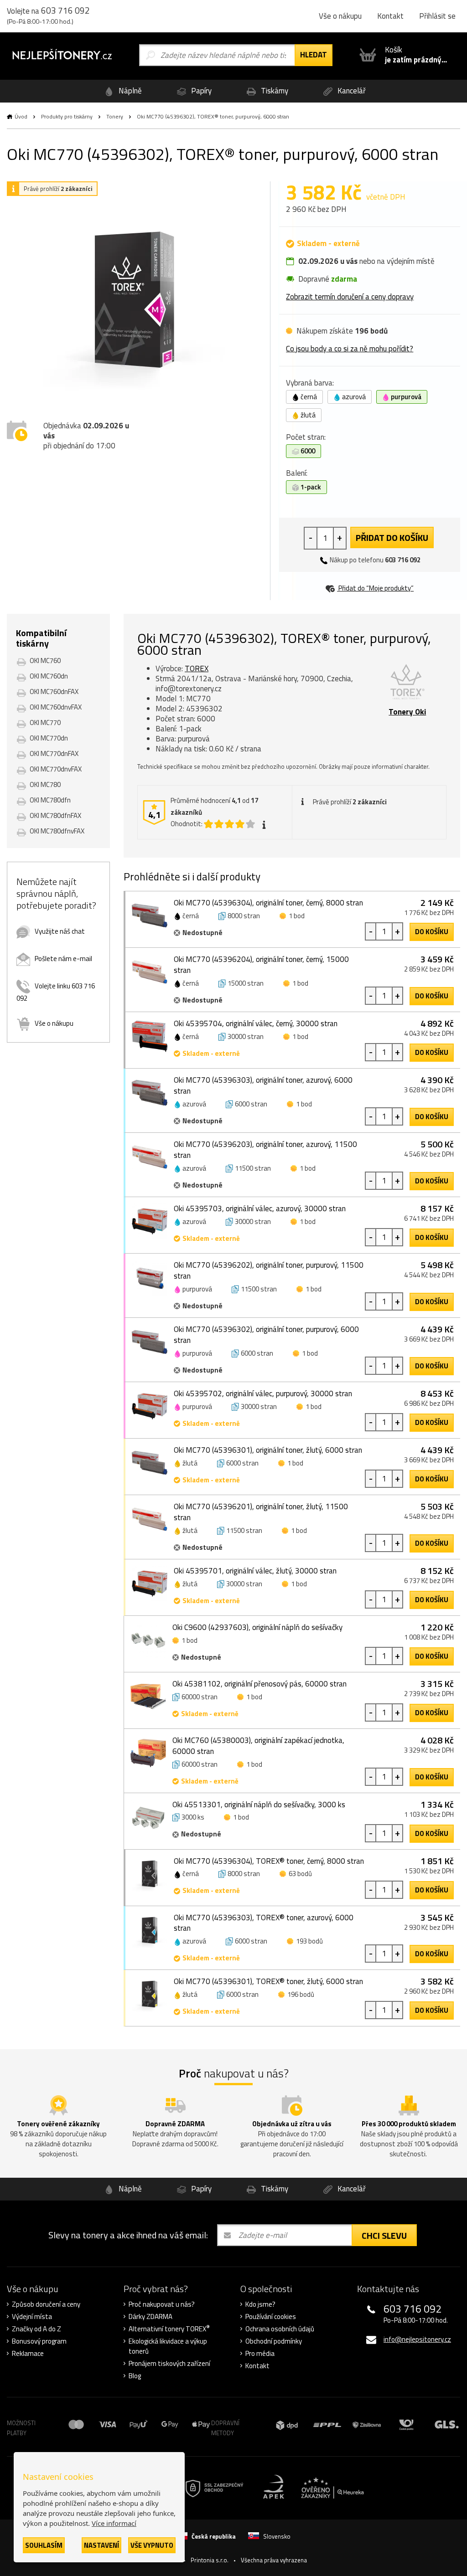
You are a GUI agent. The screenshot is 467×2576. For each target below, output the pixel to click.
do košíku (432, 932)
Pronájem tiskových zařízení (169, 2364)
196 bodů (301, 1994)
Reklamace (28, 2354)
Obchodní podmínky (274, 2341)
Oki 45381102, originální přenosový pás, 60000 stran (259, 1684)
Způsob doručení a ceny (46, 2304)
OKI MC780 (45, 784)
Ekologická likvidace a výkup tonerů (168, 2346)
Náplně (129, 91)
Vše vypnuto (152, 2545)
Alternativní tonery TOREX (169, 2329)
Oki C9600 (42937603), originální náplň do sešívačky (257, 1627)
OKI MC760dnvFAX (56, 707)
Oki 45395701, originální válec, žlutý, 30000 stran (255, 1571)
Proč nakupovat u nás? (162, 2304)
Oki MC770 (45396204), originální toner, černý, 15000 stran (261, 965)
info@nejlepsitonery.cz (417, 2339)
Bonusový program (39, 2341)
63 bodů (300, 1874)
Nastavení (101, 2545)
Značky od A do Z (36, 2329)
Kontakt (390, 16)
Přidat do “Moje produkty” (375, 588)
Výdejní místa (32, 2317)
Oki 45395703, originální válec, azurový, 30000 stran (260, 1208)
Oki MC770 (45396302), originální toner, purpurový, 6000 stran (266, 1335)
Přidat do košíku (392, 537)
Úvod (21, 116)
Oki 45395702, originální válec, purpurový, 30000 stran (263, 1393)
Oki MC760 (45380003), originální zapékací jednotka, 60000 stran (258, 1746)
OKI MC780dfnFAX (55, 815)
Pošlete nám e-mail (63, 959)
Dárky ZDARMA (150, 2317)
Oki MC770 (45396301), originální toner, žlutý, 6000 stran (268, 1450)
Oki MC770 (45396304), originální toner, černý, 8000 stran (268, 903)
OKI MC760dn (49, 676)
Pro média (260, 2354)
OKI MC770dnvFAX (56, 769)
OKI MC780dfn (50, 800)
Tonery (115, 116)
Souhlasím (44, 2545)
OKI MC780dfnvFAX (57, 831)
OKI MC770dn (49, 738)
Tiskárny (274, 91)
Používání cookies (271, 2317)
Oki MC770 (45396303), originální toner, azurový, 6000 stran (263, 1085)
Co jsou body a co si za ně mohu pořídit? (350, 349)
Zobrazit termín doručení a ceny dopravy (350, 297)
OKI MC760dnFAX (54, 692)
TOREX (197, 668)
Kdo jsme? (260, 2304)
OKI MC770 (45, 722)
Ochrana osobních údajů (280, 2329)
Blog (135, 2376)
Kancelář (351, 91)
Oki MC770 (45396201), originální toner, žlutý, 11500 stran (261, 1512)
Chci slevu (384, 2235)
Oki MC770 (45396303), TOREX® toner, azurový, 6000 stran (264, 1923)
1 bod (297, 916)
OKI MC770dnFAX (54, 753)
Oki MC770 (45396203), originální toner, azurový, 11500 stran (265, 1150)
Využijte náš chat (60, 931)
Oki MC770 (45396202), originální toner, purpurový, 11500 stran (269, 1270)
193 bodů (309, 1941)
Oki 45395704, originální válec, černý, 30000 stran (256, 1023)
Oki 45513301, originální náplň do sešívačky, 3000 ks (259, 1805)
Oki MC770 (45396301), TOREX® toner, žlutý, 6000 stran (268, 1981)
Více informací (114, 2523)
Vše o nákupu (340, 16)
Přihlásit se (437, 16)
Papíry (200, 91)
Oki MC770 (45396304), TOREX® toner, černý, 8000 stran (269, 1861)
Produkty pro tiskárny (67, 116)
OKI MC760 (45, 661)
